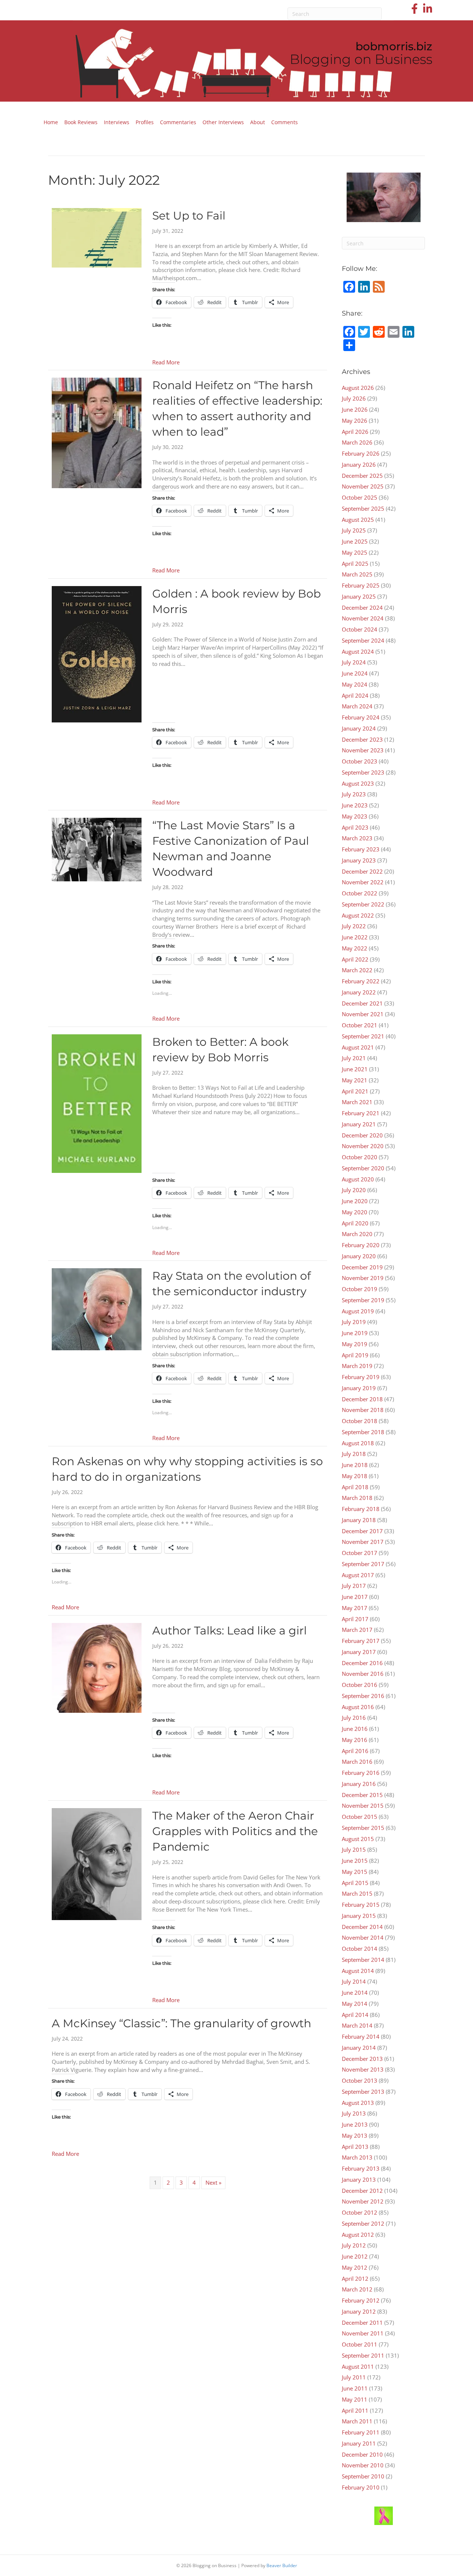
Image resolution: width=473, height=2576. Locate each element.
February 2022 (361, 981)
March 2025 (357, 574)
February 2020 (361, 1245)
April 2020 (355, 1223)
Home (51, 122)
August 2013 (358, 2103)
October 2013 (360, 2080)
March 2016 (357, 1762)
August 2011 (358, 2366)
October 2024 (360, 629)
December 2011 (362, 2323)
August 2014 (358, 1971)
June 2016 (355, 1729)
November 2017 (363, 1542)
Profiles (145, 122)
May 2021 (355, 1080)
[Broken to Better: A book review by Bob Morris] (97, 1103)
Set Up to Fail (189, 216)
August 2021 (358, 1047)
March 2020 (357, 1234)
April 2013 (355, 2147)
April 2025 (355, 564)
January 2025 (359, 596)
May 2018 (355, 1476)
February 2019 (361, 1377)
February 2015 (361, 1905)
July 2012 (354, 2245)
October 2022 (360, 893)
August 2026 (358, 388)
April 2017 (355, 1619)
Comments (285, 122)
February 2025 (361, 585)
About (258, 122)
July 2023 (354, 794)
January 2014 (359, 2048)
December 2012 (362, 2191)
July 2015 (354, 1850)
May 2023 (355, 816)
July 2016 (354, 1718)
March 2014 (357, 2025)
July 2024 (354, 662)
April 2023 (355, 827)
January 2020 (359, 1256)
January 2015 (359, 1916)
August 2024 (358, 651)
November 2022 (363, 882)
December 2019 (362, 1267)
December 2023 (362, 739)
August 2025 (358, 520)
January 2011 (359, 2443)
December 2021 (362, 1003)
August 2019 (358, 1311)
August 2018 (358, 1443)
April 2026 (355, 432)
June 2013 (355, 2124)
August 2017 (358, 1575)
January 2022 (359, 992)
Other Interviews (223, 122)
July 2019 (354, 1322)
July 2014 (354, 1981)
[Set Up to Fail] (97, 237)
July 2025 (354, 530)
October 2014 (360, 1949)
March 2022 (357, 970)
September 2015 (363, 1828)
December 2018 (362, 1399)
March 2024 (357, 706)
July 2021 (354, 1058)
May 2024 (355, 684)
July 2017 (354, 1586)
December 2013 (362, 2059)
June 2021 (355, 1069)
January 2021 (359, 1124)
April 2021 (355, 1091)
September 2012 (363, 2223)
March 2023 (357, 838)
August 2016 (358, 1707)
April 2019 (355, 1355)
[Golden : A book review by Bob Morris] (97, 654)
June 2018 (355, 1465)
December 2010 (362, 2454)
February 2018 (361, 1509)
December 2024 (362, 608)
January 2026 (359, 465)
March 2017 (357, 1630)
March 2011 (357, 2421)
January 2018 (359, 1520)
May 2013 (355, 2136)
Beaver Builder (282, 2565)
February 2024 (361, 717)
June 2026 (355, 409)
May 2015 (355, 1872)
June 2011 (355, 2388)
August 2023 (358, 783)
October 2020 (360, 1157)
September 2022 (363, 904)
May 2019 (355, 1344)
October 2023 (360, 761)
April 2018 (355, 1487)
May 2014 (355, 2004)
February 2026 (361, 453)
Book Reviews (81, 122)
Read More (166, 362)
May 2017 (355, 1608)
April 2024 (355, 695)
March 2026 (357, 442)
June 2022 (355, 937)
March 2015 (357, 1893)
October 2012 (360, 2212)
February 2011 (361, 2432)
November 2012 (363, 2201)
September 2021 (363, 1036)
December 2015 (362, 1795)
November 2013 (363, 2069)
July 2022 (354, 926)
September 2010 (363, 2476)
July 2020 (354, 1190)
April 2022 (355, 959)
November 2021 (363, 1014)
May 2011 (355, 2399)
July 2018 (354, 1454)
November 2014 (363, 1937)
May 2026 (355, 421)
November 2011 (363, 2333)
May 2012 (355, 2267)
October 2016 (360, 1685)
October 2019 (360, 1289)
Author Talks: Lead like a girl (229, 1631)
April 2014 (355, 2015)
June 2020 (355, 1201)
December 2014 (362, 1927)
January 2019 (359, 1388)
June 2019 (355, 1333)
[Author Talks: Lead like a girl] (97, 1667)
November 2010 (363, 2465)
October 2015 (360, 1817)
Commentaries (178, 122)
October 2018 (360, 1421)
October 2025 (360, 497)
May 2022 (355, 948)
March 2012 (357, 2289)
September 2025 (363, 508)
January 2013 (359, 2179)
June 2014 (355, 1993)
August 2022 (358, 915)
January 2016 (359, 1784)
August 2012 (358, 2235)
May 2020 (355, 1212)
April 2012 (355, 2279)
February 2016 (361, 1773)
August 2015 (358, 1839)
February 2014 (361, 2036)
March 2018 (357, 1498)
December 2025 (362, 476)
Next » (213, 2182)
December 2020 (362, 1135)
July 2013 (354, 2113)
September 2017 (363, 1564)
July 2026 (354, 398)
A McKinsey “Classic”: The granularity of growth (181, 2023)
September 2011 (363, 2355)
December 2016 (362, 1663)
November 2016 (363, 1674)
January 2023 (359, 860)
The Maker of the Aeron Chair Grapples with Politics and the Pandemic (235, 1831)
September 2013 (363, 2092)
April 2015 (355, 1883)
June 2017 (355, 1597)
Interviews (117, 122)
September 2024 (363, 640)
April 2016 (355, 1751)
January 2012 (359, 2311)
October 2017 (360, 1553)
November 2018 (363, 1410)
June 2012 (355, 2256)
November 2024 (363, 618)
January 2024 (359, 728)
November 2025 (363, 486)
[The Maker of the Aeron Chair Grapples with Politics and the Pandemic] (97, 1864)
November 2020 (363, 1146)
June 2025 (355, 541)
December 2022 (362, 871)
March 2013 (357, 2157)
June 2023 (355, 805)
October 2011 (360, 2344)
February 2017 (361, 1641)
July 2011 (354, 2377)
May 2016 (355, 1740)
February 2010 (361, 2487)
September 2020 (363, 1168)
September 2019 (363, 1300)
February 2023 (361, 849)
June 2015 (355, 1861)
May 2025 (355, 552)
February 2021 (361, 1113)
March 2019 (357, 1366)
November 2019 (363, 1278)
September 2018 (363, 1432)
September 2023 (363, 772)
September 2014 (363, 1960)
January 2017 (359, 1652)
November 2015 (363, 1806)
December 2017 (362, 1531)
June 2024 (355, 673)
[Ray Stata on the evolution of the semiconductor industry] (97, 1309)
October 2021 (360, 1025)
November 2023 (363, 750)
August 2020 (358, 1179)
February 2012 (361, 2300)
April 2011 (355, 2410)
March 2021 (357, 1102)
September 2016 (363, 1696)
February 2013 (361, 2168)
